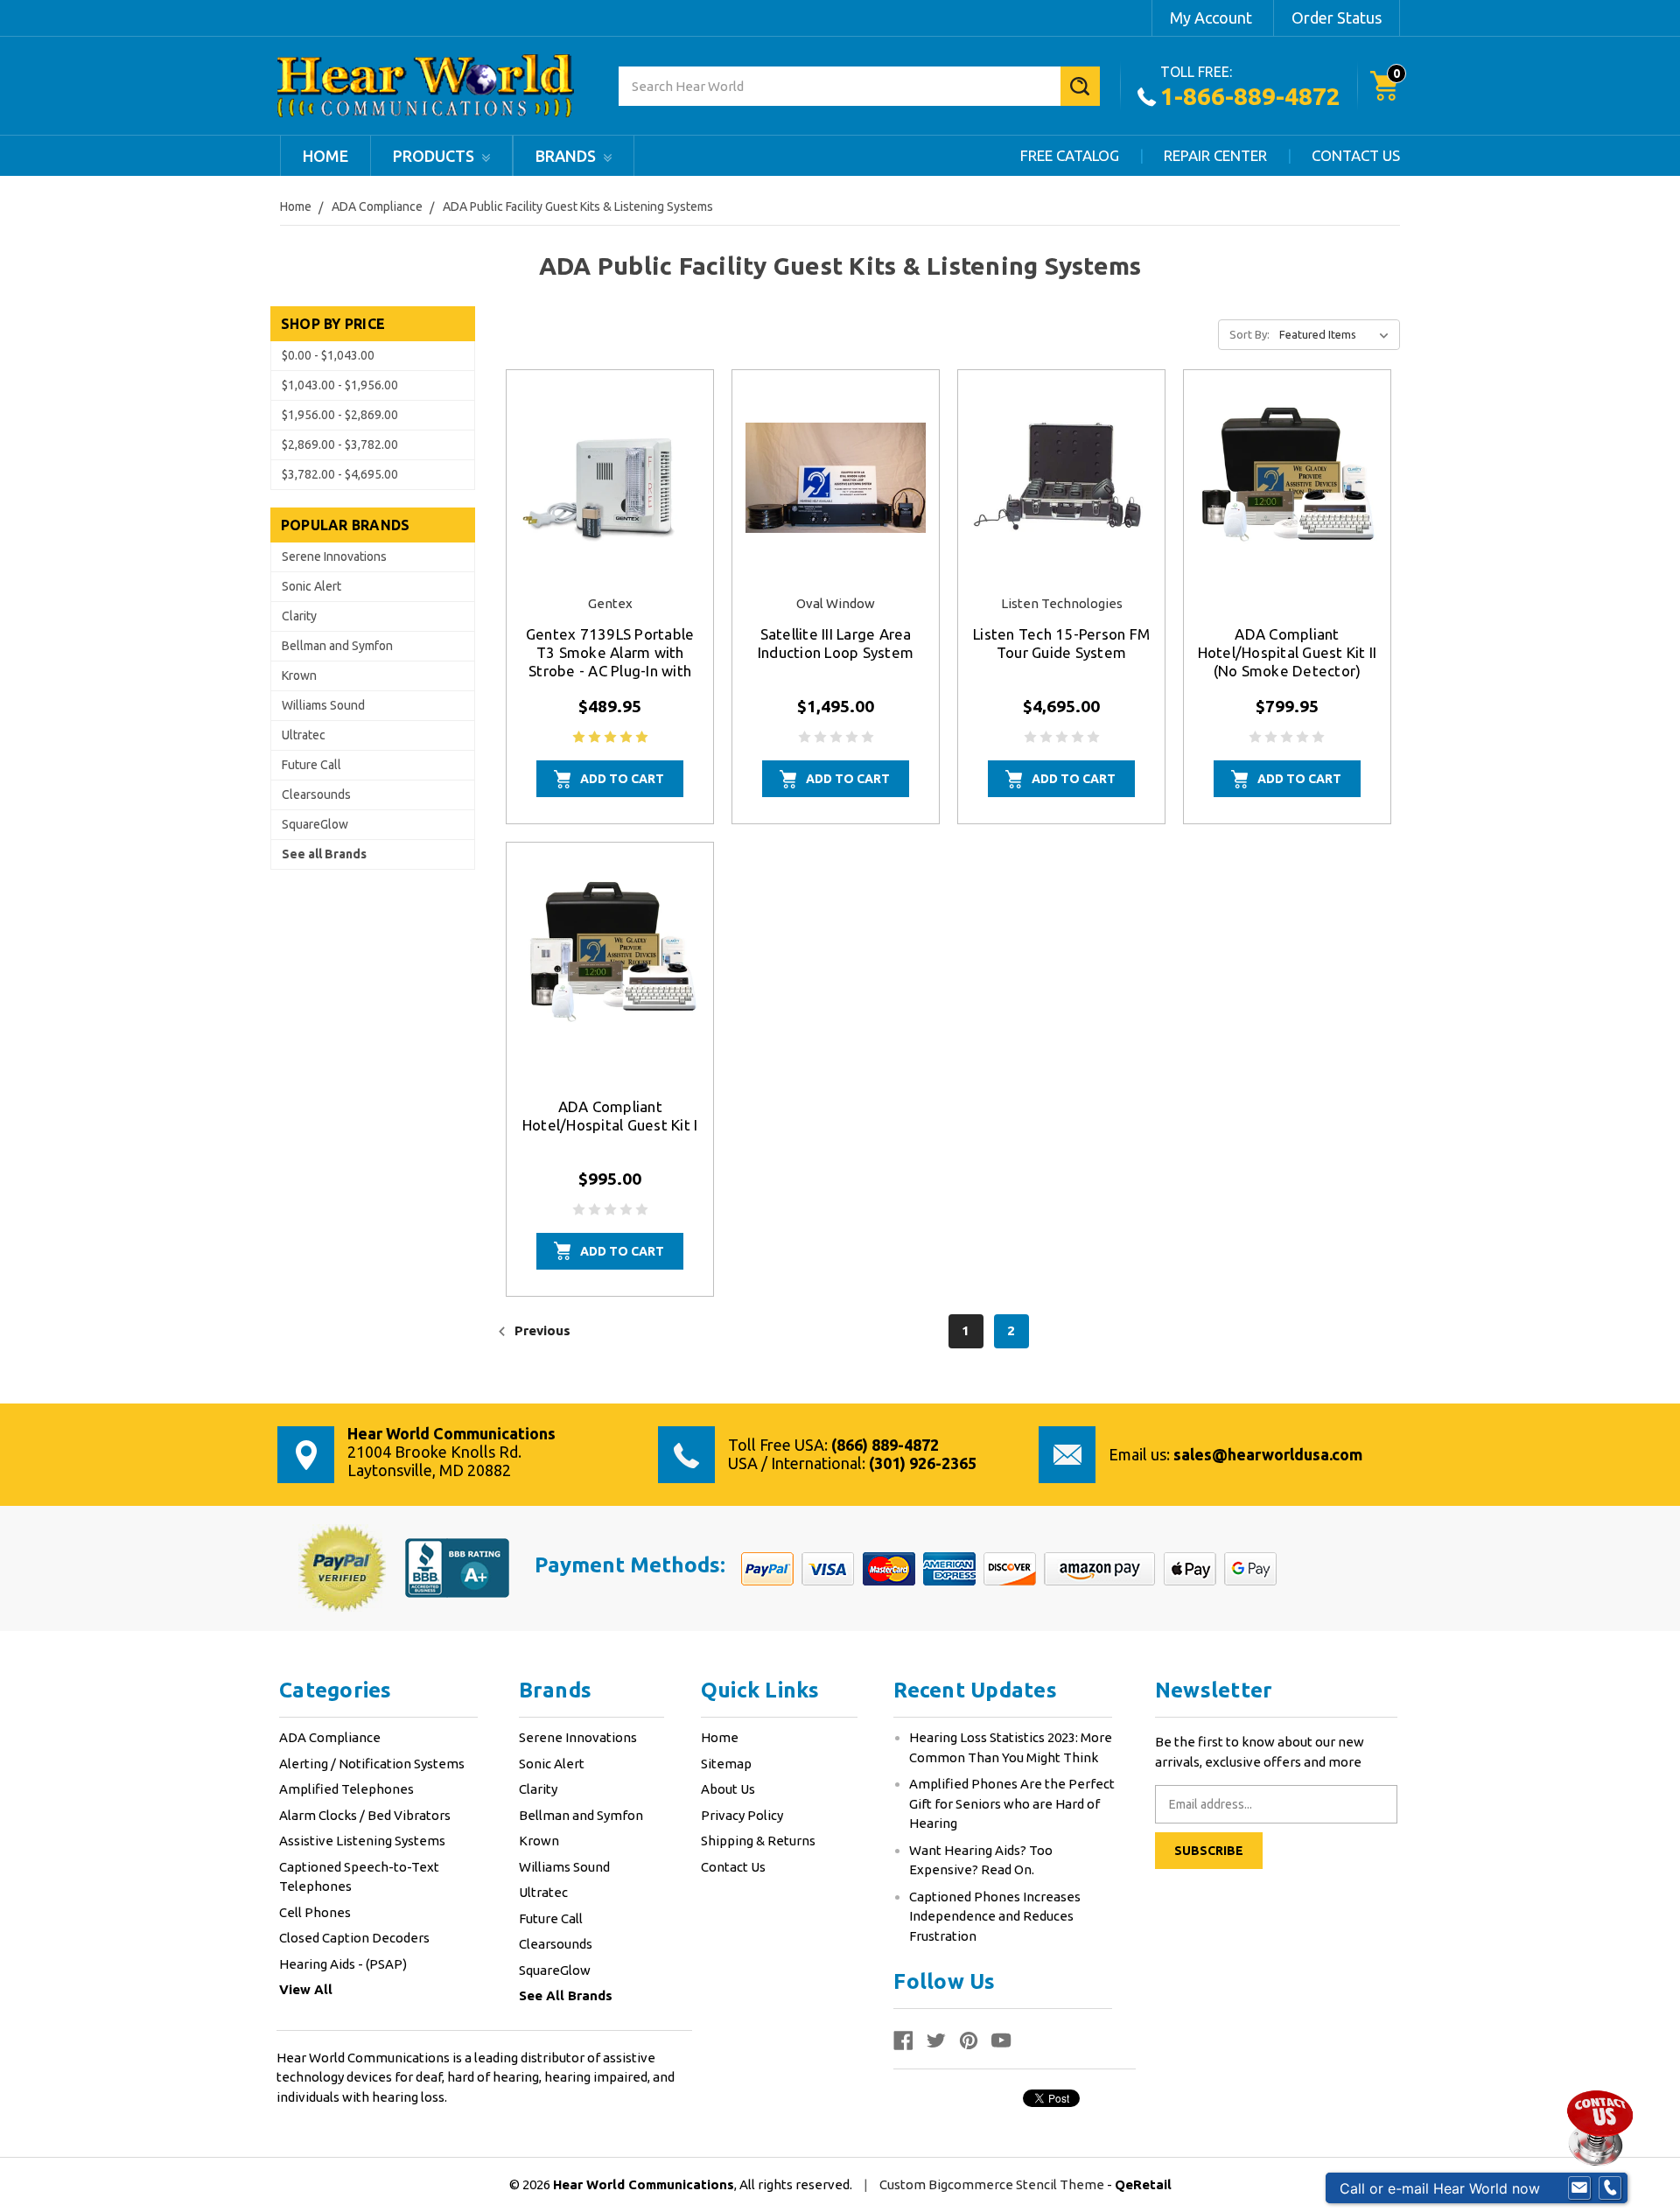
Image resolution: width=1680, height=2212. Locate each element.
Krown (299, 675)
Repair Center (1215, 155)
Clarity (299, 616)
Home (325, 156)
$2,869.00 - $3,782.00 (340, 444)
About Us (728, 1789)
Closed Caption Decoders (354, 1938)
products (435, 156)
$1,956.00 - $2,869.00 (340, 415)
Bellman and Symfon (337, 646)
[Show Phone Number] (1610, 2188)
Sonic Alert (311, 586)
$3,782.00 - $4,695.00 (340, 474)
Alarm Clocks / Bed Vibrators (365, 1815)
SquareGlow (315, 824)
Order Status (1337, 17)
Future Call (311, 765)
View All (306, 1989)
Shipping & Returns (758, 1841)
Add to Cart (622, 779)
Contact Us (1356, 155)
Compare (604, 497)
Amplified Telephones (346, 1789)
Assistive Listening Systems (362, 1841)
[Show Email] (1579, 2188)
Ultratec (304, 735)
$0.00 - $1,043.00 (328, 355)
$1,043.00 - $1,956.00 (340, 385)
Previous (541, 1330)
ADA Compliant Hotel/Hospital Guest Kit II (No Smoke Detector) (1288, 652)
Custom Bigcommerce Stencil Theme (993, 2184)
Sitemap (726, 1764)
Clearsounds (316, 794)
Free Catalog (1070, 155)
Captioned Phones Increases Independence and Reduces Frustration (995, 1916)
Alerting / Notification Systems (372, 1764)
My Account (1211, 17)
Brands (567, 156)
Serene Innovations (334, 556)
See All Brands (566, 1995)
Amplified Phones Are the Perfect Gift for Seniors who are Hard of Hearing (1012, 1803)
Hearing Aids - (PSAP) (343, 1964)
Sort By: (1249, 334)
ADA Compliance (330, 1737)
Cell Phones (315, 1912)
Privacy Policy (742, 1815)
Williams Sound (323, 705)
